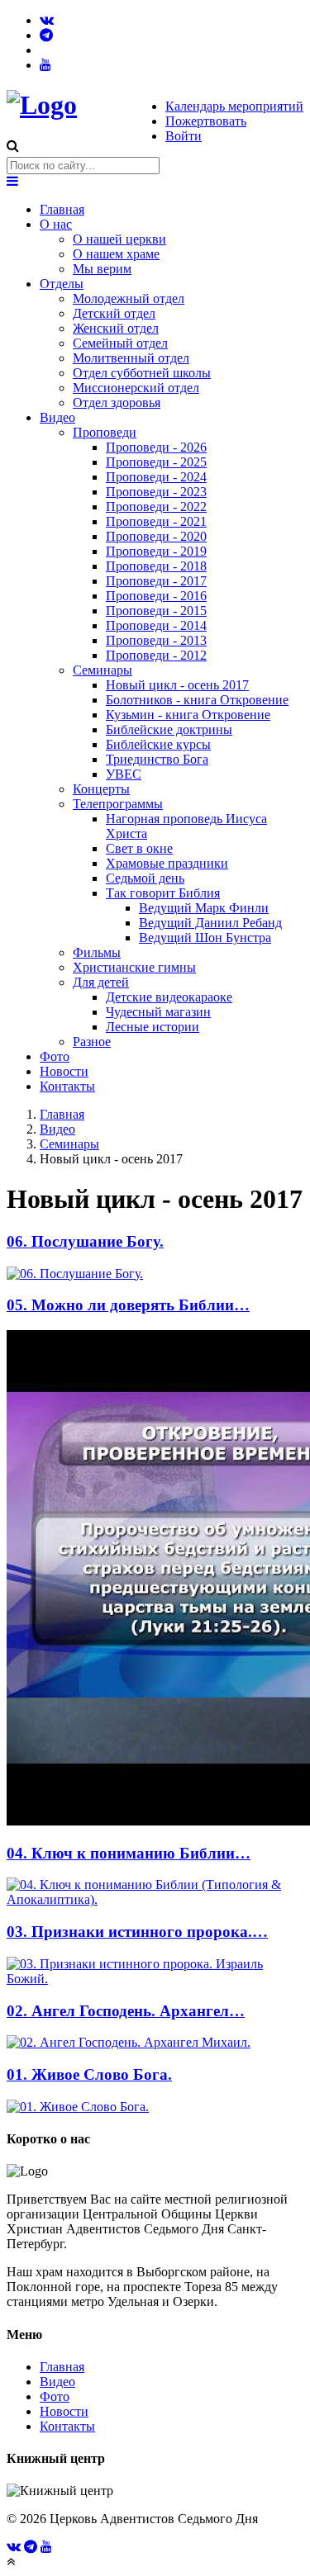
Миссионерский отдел (136, 388)
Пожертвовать (206, 121)
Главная (62, 209)
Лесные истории (153, 1027)
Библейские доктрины (169, 729)
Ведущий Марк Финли (204, 908)
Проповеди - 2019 (156, 551)
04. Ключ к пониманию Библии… (129, 1853)
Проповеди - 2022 (156, 507)
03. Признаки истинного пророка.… (137, 1932)
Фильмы (97, 952)
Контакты (67, 1086)
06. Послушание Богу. (85, 1241)
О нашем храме (116, 254)
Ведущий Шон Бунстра (205, 938)
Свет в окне (139, 848)
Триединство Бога (157, 759)
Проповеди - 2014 (156, 625)
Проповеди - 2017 (156, 581)
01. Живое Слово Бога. (89, 2074)
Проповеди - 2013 (156, 640)
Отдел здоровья (117, 402)
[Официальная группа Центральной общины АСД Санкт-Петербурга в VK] (47, 20)
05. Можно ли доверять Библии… (128, 1305)
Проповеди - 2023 (156, 492)
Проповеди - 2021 (156, 521)
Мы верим (102, 269)
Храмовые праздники (167, 863)
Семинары (103, 670)
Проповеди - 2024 (156, 477)
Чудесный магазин (158, 1012)
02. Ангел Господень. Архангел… (126, 2011)
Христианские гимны (134, 967)
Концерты (101, 789)
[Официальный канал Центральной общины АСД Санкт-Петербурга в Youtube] (45, 65)
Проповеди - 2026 (156, 447)
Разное (92, 1042)
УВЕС (124, 774)
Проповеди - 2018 (156, 566)
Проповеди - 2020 (156, 536)
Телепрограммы (118, 804)
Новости (64, 1071)
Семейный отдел (120, 343)
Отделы (62, 284)
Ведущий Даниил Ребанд (210, 923)
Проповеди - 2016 (156, 596)
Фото (55, 1056)
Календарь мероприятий (234, 106)
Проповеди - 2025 (156, 462)
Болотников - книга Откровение (197, 700)
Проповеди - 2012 (156, 655)
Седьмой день (145, 878)
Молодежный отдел (129, 298)
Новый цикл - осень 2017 (177, 685)
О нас (56, 224)
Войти (184, 136)
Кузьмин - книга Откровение (188, 715)
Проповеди (105, 432)
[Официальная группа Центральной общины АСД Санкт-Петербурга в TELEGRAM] (46, 35)
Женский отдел (116, 328)
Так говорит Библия (163, 893)
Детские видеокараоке (169, 997)
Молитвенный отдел (131, 358)
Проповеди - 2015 (156, 611)
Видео (57, 417)
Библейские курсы (158, 744)
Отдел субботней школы (142, 373)
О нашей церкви (119, 239)
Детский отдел (114, 313)
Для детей (101, 982)
